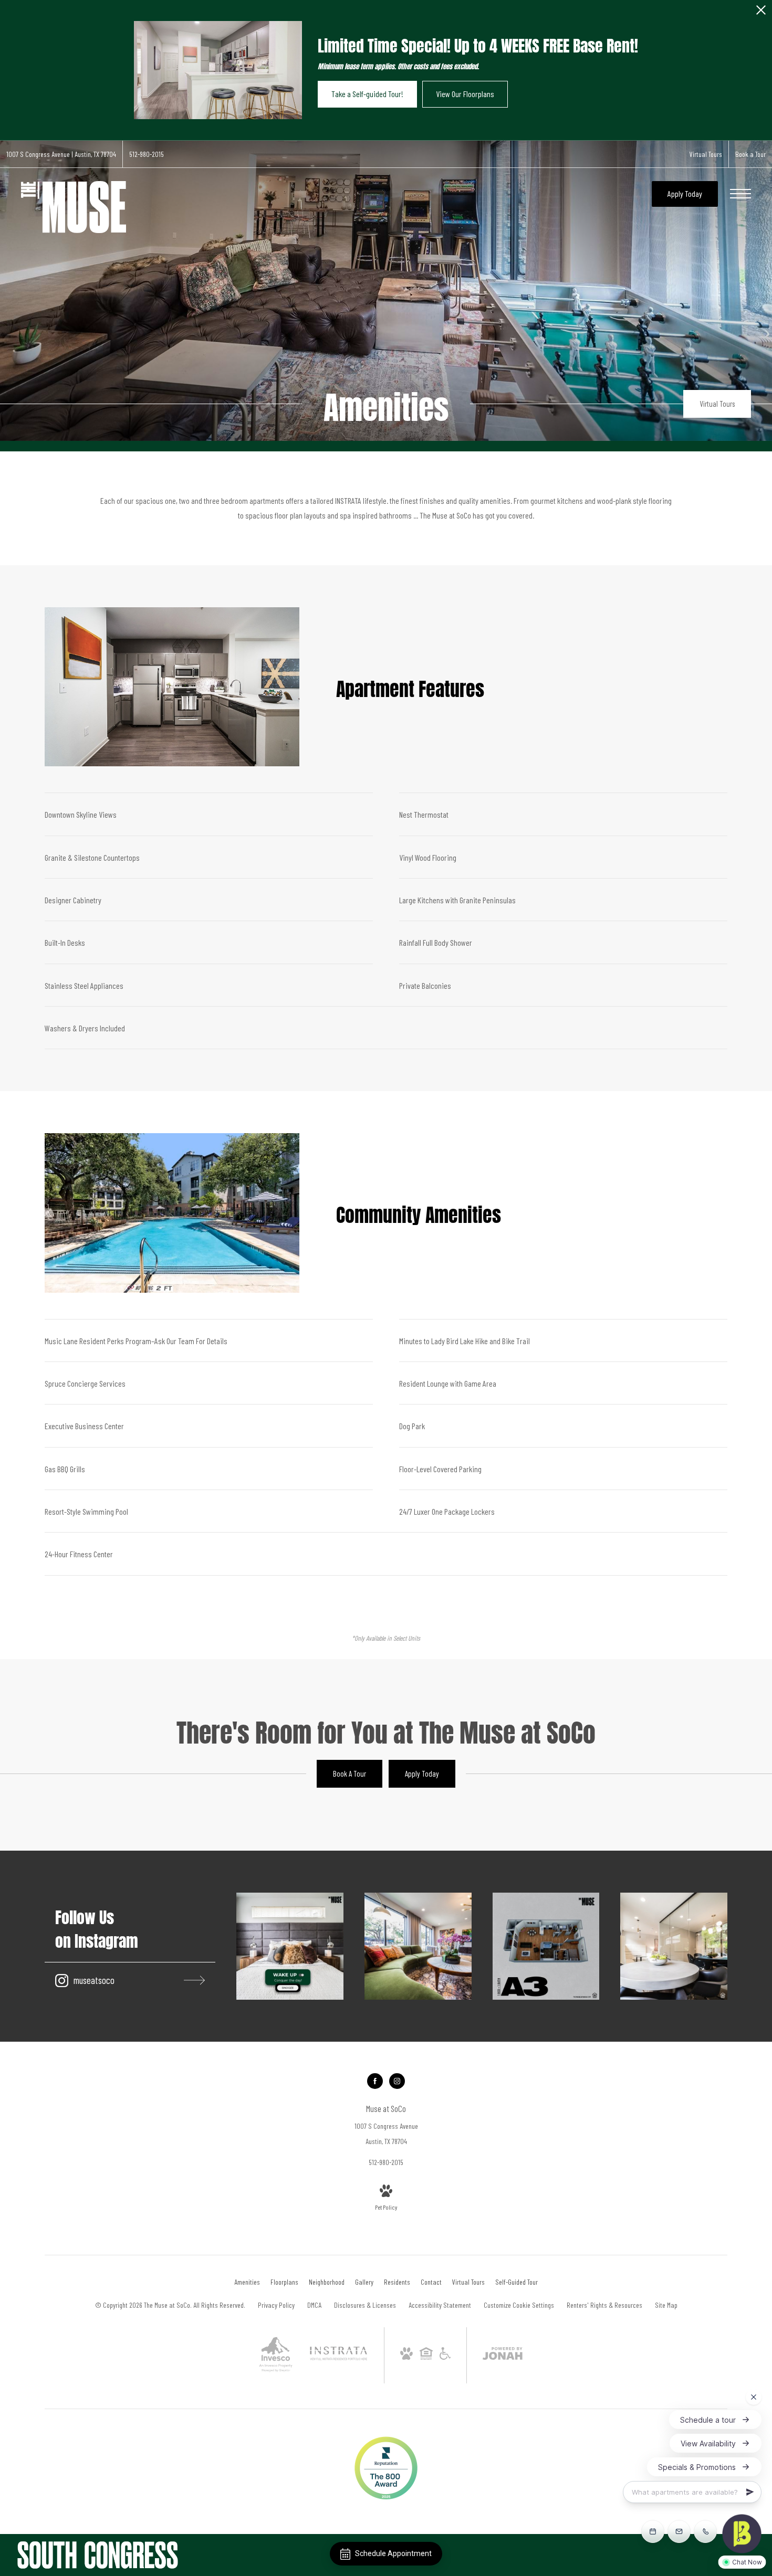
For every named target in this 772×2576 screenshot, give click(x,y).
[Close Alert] (761, 13)
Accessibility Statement (440, 2305)
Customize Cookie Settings (519, 2305)
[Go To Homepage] (74, 207)
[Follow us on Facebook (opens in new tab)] (375, 2081)
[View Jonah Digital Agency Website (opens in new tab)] (503, 2355)
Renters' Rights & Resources (604, 2305)
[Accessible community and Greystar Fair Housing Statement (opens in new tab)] (445, 2357)
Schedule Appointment (393, 2553)
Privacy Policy (276, 2305)
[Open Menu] (740, 194)
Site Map (666, 2305)
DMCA (314, 2305)
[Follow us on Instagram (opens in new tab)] (397, 2081)
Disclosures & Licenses (365, 2305)
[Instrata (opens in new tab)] (338, 2358)
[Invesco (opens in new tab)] (276, 2377)
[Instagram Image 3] (546, 1946)
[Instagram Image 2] (418, 1946)
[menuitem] (247, 2282)
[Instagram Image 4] (674, 1946)
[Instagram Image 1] (290, 1946)
